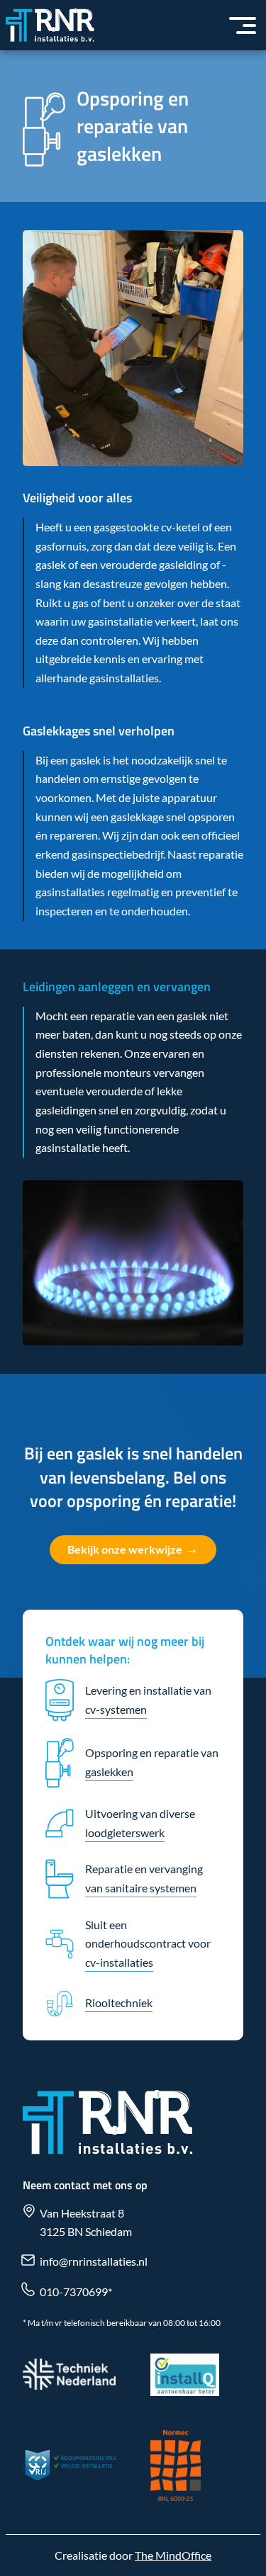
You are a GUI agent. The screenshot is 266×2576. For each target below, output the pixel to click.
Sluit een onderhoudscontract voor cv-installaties (148, 1943)
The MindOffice (173, 2555)
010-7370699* (76, 2292)
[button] (243, 26)
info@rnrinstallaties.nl (94, 2261)
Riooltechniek (119, 2002)
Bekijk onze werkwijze (133, 1548)
